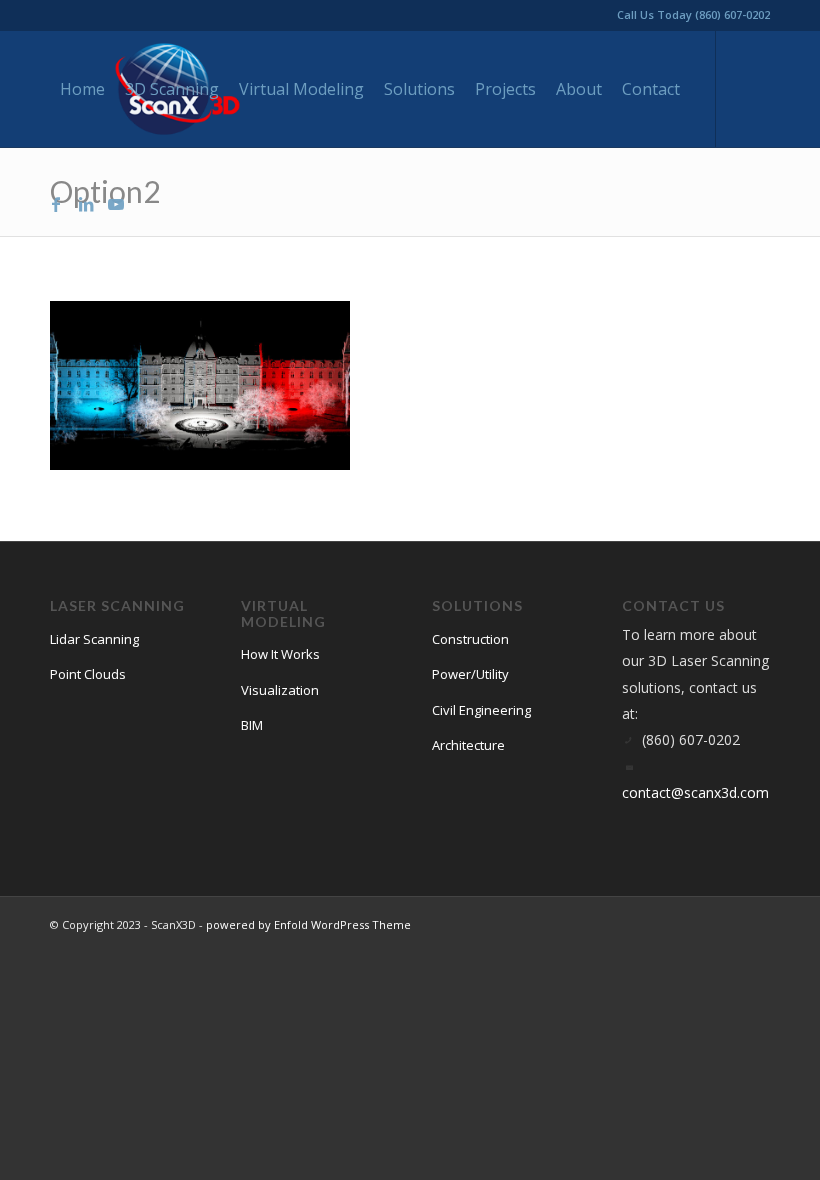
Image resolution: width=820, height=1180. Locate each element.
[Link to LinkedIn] (86, 204)
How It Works (280, 654)
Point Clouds (88, 674)
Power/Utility (470, 674)
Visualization (280, 690)
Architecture (468, 745)
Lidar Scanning (94, 639)
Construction (470, 639)
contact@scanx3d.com (695, 792)
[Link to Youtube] (116, 204)
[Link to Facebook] (56, 204)
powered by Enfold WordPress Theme (308, 924)
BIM (252, 725)
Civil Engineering (481, 710)
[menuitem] (82, 89)
